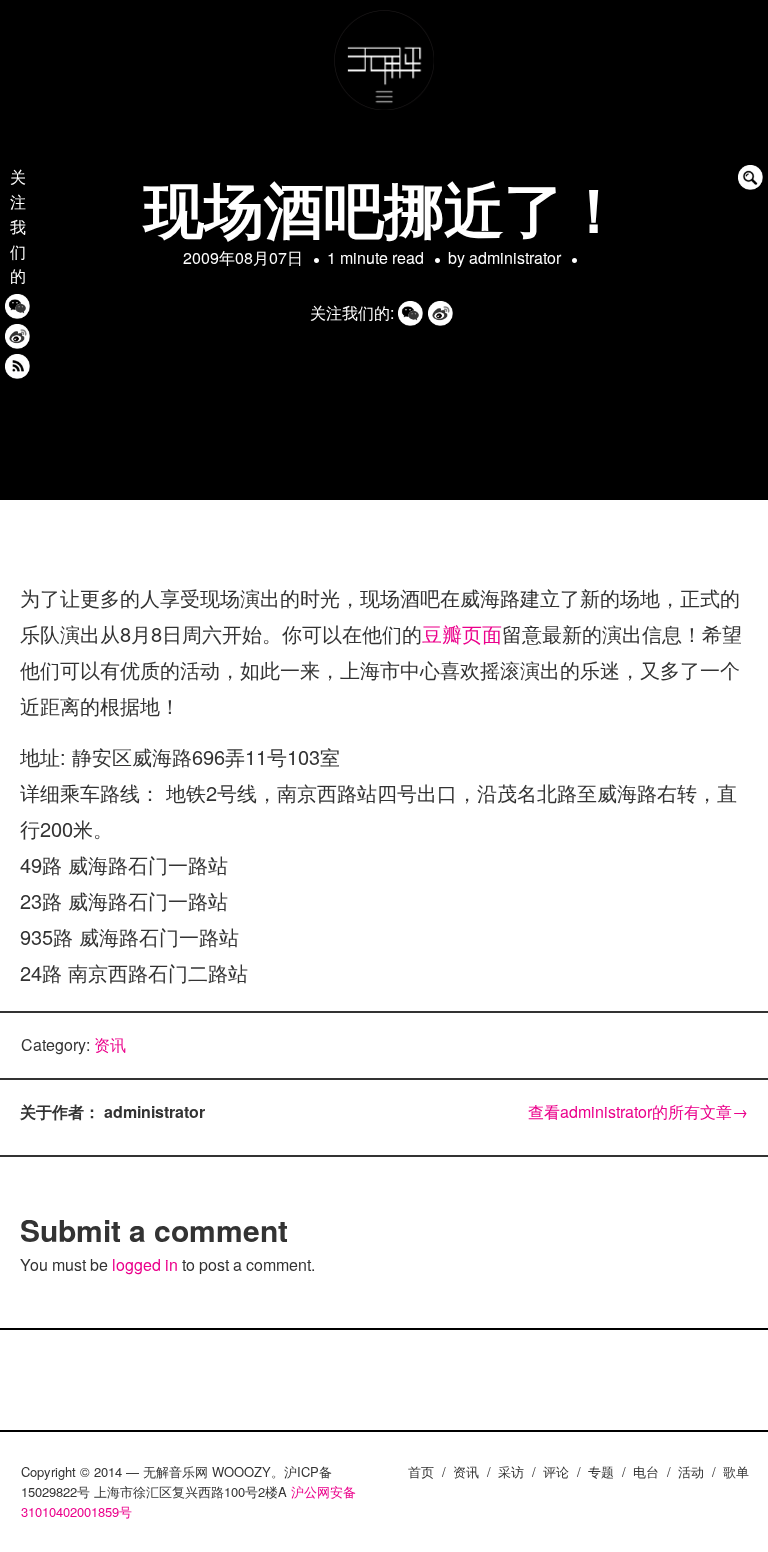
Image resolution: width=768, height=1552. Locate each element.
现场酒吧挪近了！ (384, 207)
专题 (601, 1471)
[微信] (17, 305)
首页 (421, 1471)
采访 (511, 1471)
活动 (691, 1471)
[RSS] (17, 365)
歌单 (736, 1471)
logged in (145, 1264)
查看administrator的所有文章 (638, 1111)
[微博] (17, 335)
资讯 (110, 1044)
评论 (556, 1471)
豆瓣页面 (462, 633)
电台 (646, 1471)
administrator (515, 257)
